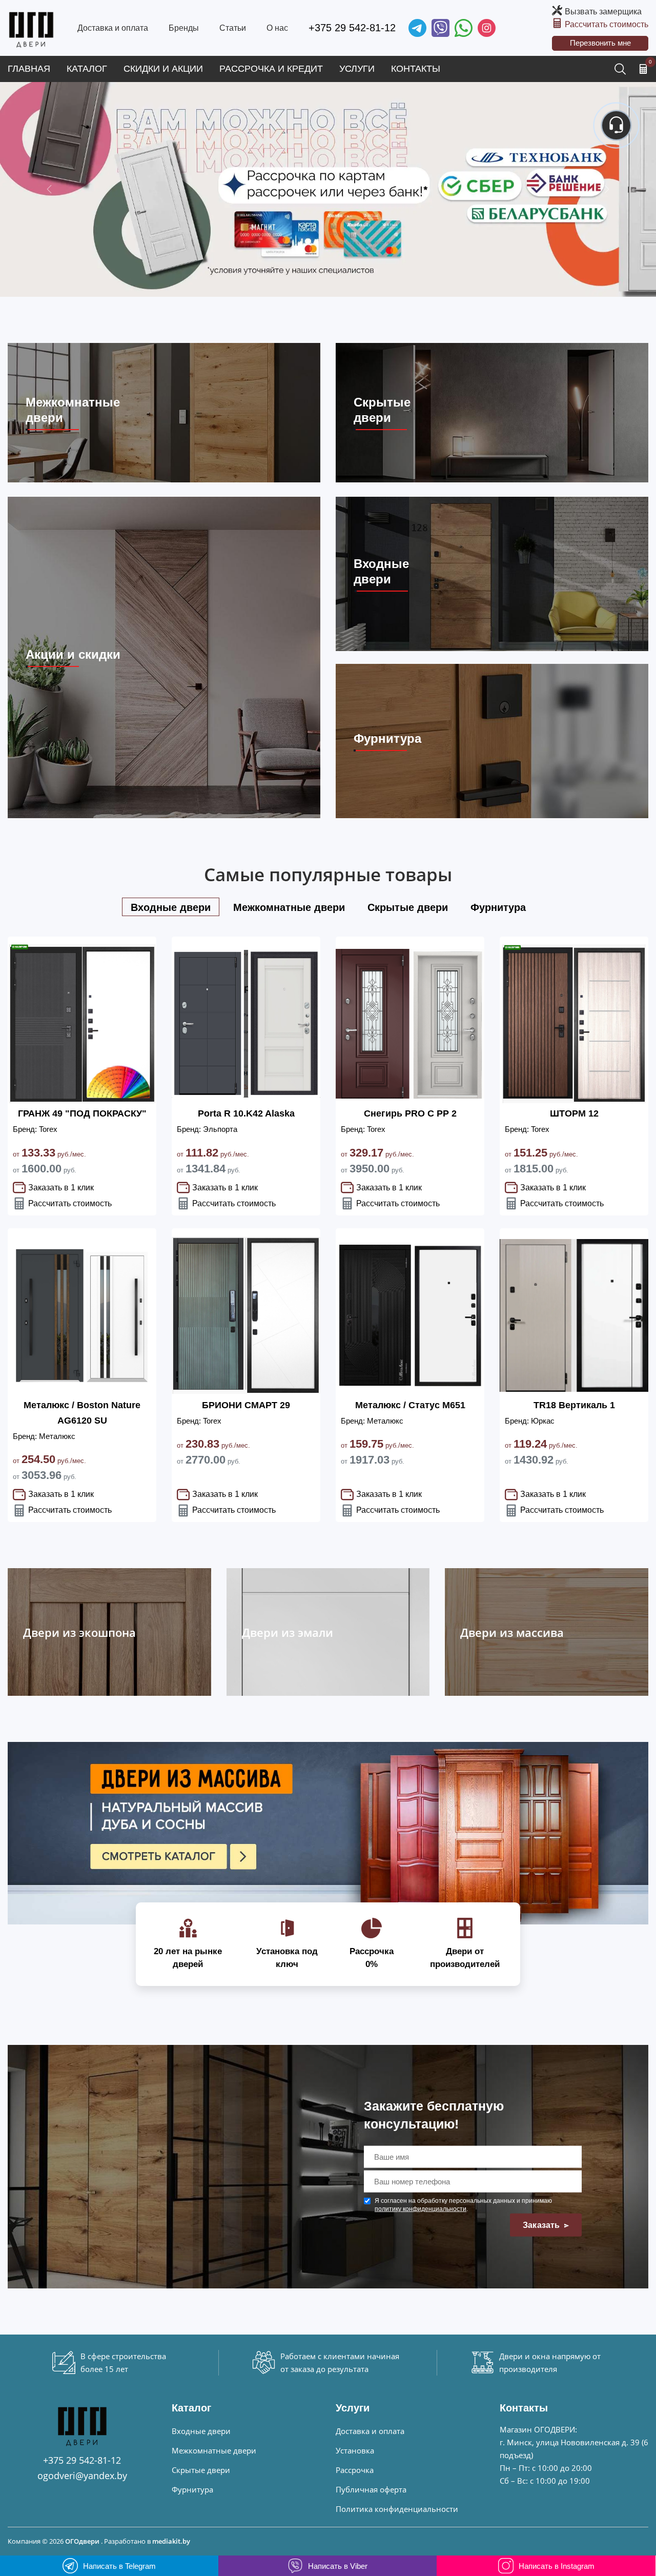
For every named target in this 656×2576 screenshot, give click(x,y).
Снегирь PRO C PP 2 (410, 1113)
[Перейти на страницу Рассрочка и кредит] (328, 189)
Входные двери (201, 2431)
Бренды (184, 28)
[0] (643, 69)
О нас (277, 28)
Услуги (357, 69)
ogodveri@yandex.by (82, 2476)
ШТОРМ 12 (574, 1113)
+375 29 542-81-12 (352, 28)
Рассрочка (355, 2470)
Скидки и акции (163, 69)
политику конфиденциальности (421, 2209)
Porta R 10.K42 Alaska (246, 1113)
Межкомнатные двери (214, 2450)
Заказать (542, 2225)
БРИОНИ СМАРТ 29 (246, 1405)
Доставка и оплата (113, 28)
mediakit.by (171, 2541)
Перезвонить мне (600, 43)
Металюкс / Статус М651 (410, 1405)
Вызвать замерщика (603, 12)
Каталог (87, 69)
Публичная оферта (371, 2489)
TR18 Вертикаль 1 (574, 1405)
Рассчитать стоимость (607, 24)
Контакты (416, 69)
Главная (29, 69)
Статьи (233, 28)
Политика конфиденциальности (397, 2509)
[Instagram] (487, 28)
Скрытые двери (201, 2470)
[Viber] (440, 28)
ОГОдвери (82, 2541)
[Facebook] (464, 28)
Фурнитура (192, 2489)
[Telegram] (417, 28)
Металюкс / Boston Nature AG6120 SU (82, 1413)
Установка (355, 2450)
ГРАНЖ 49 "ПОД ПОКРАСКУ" (82, 1113)
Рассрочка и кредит (271, 69)
